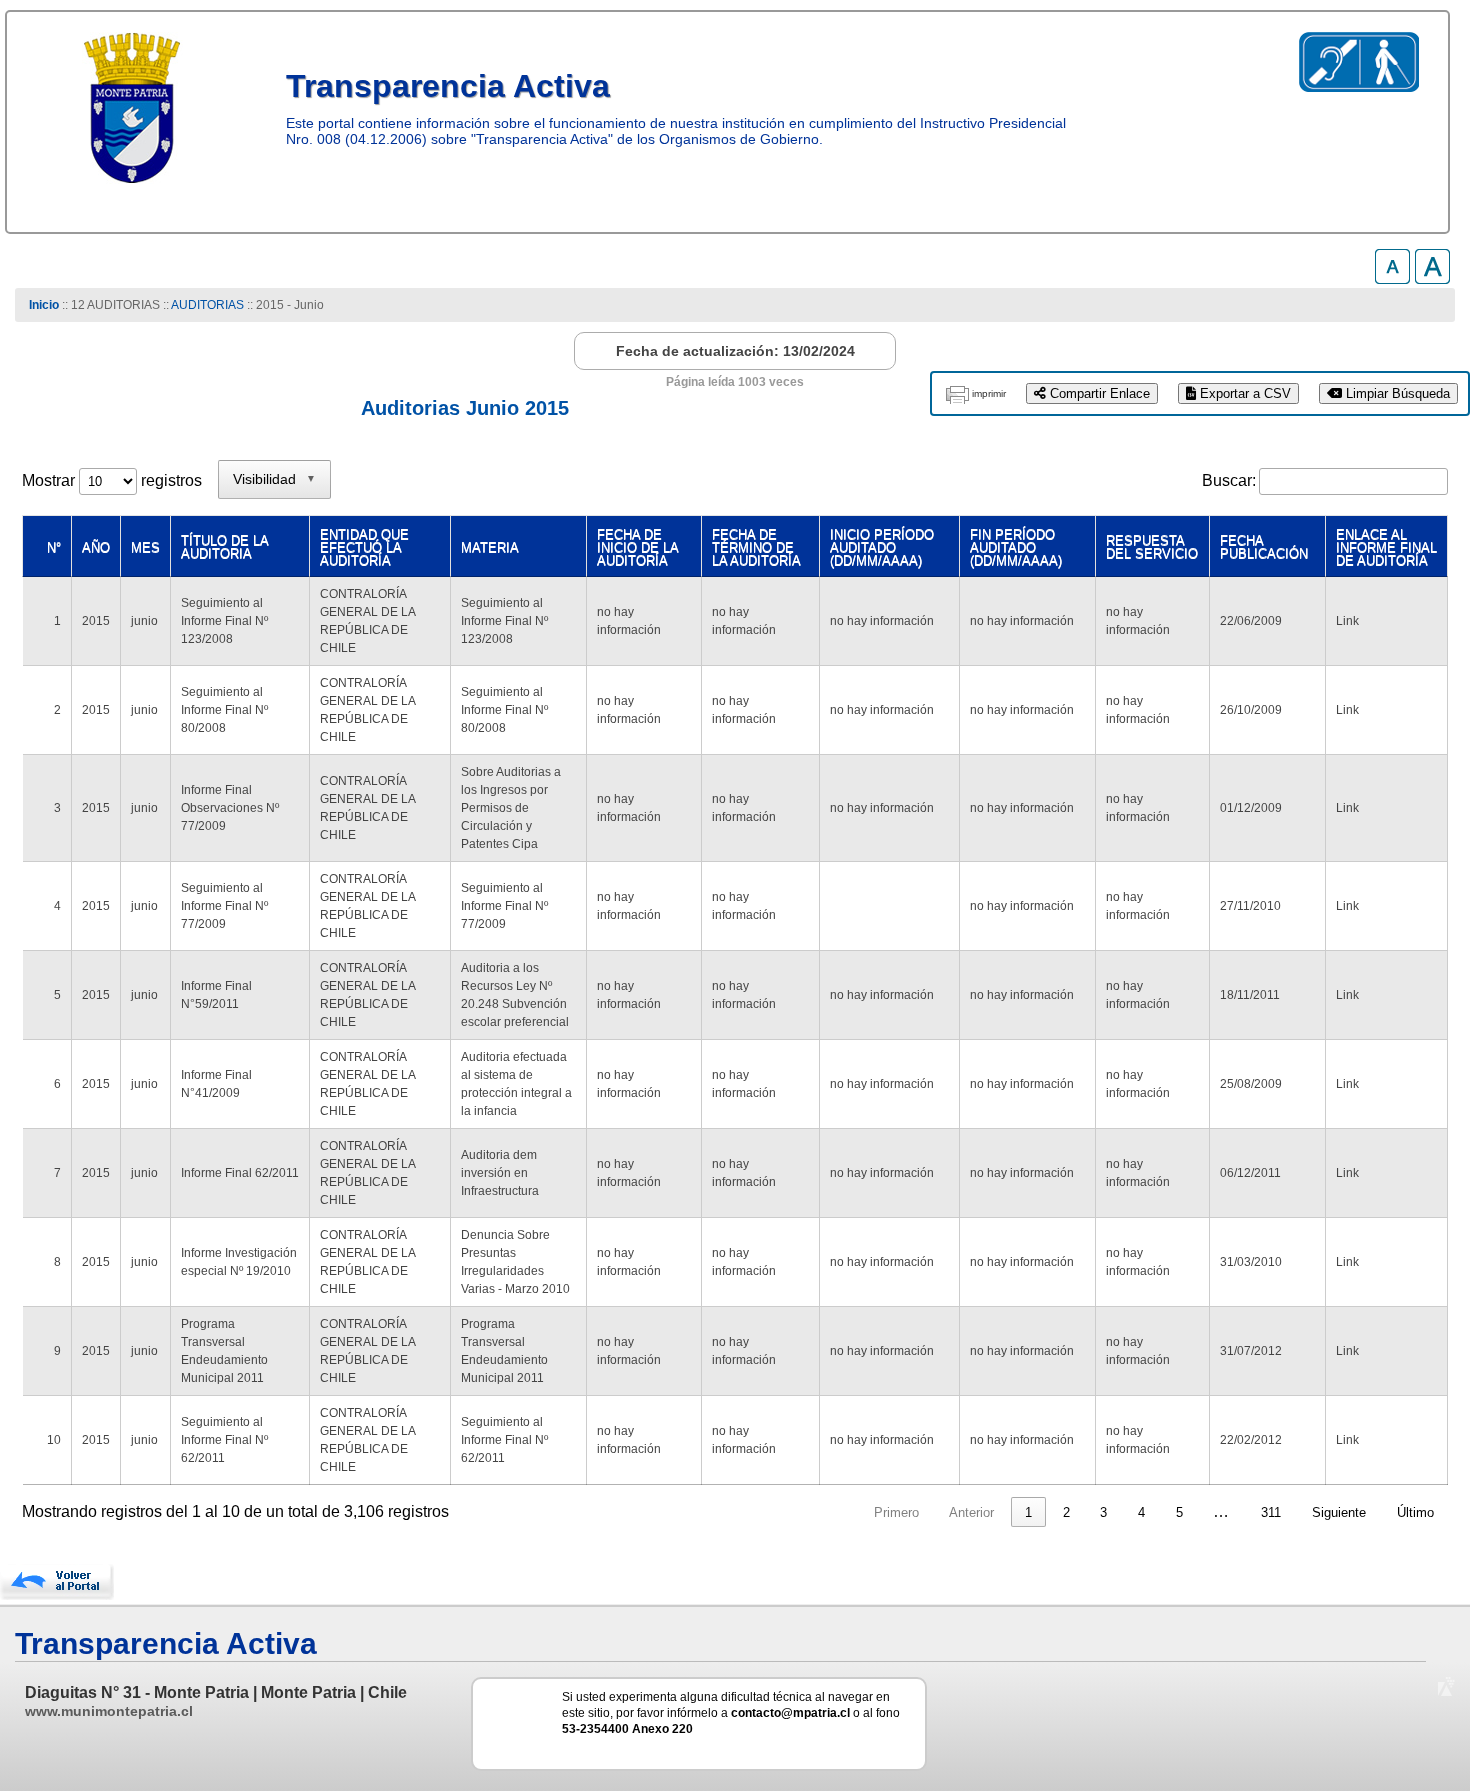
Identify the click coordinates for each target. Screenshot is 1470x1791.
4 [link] (1141, 1512)
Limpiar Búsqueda (1396, 393)
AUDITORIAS (207, 305)
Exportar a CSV (1243, 393)
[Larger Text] (1432, 278)
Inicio (44, 305)
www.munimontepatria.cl (109, 1711)
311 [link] (1271, 1512)
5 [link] (1179, 1512)
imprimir (989, 393)
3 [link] (1103, 1512)
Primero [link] (896, 1512)
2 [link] (1066, 1512)
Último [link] (1415, 1512)
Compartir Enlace (1098, 393)
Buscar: (1229, 480)
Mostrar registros (112, 480)
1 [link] (1028, 1512)
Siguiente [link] (1339, 1512)
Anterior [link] (971, 1512)
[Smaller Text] (1392, 278)
